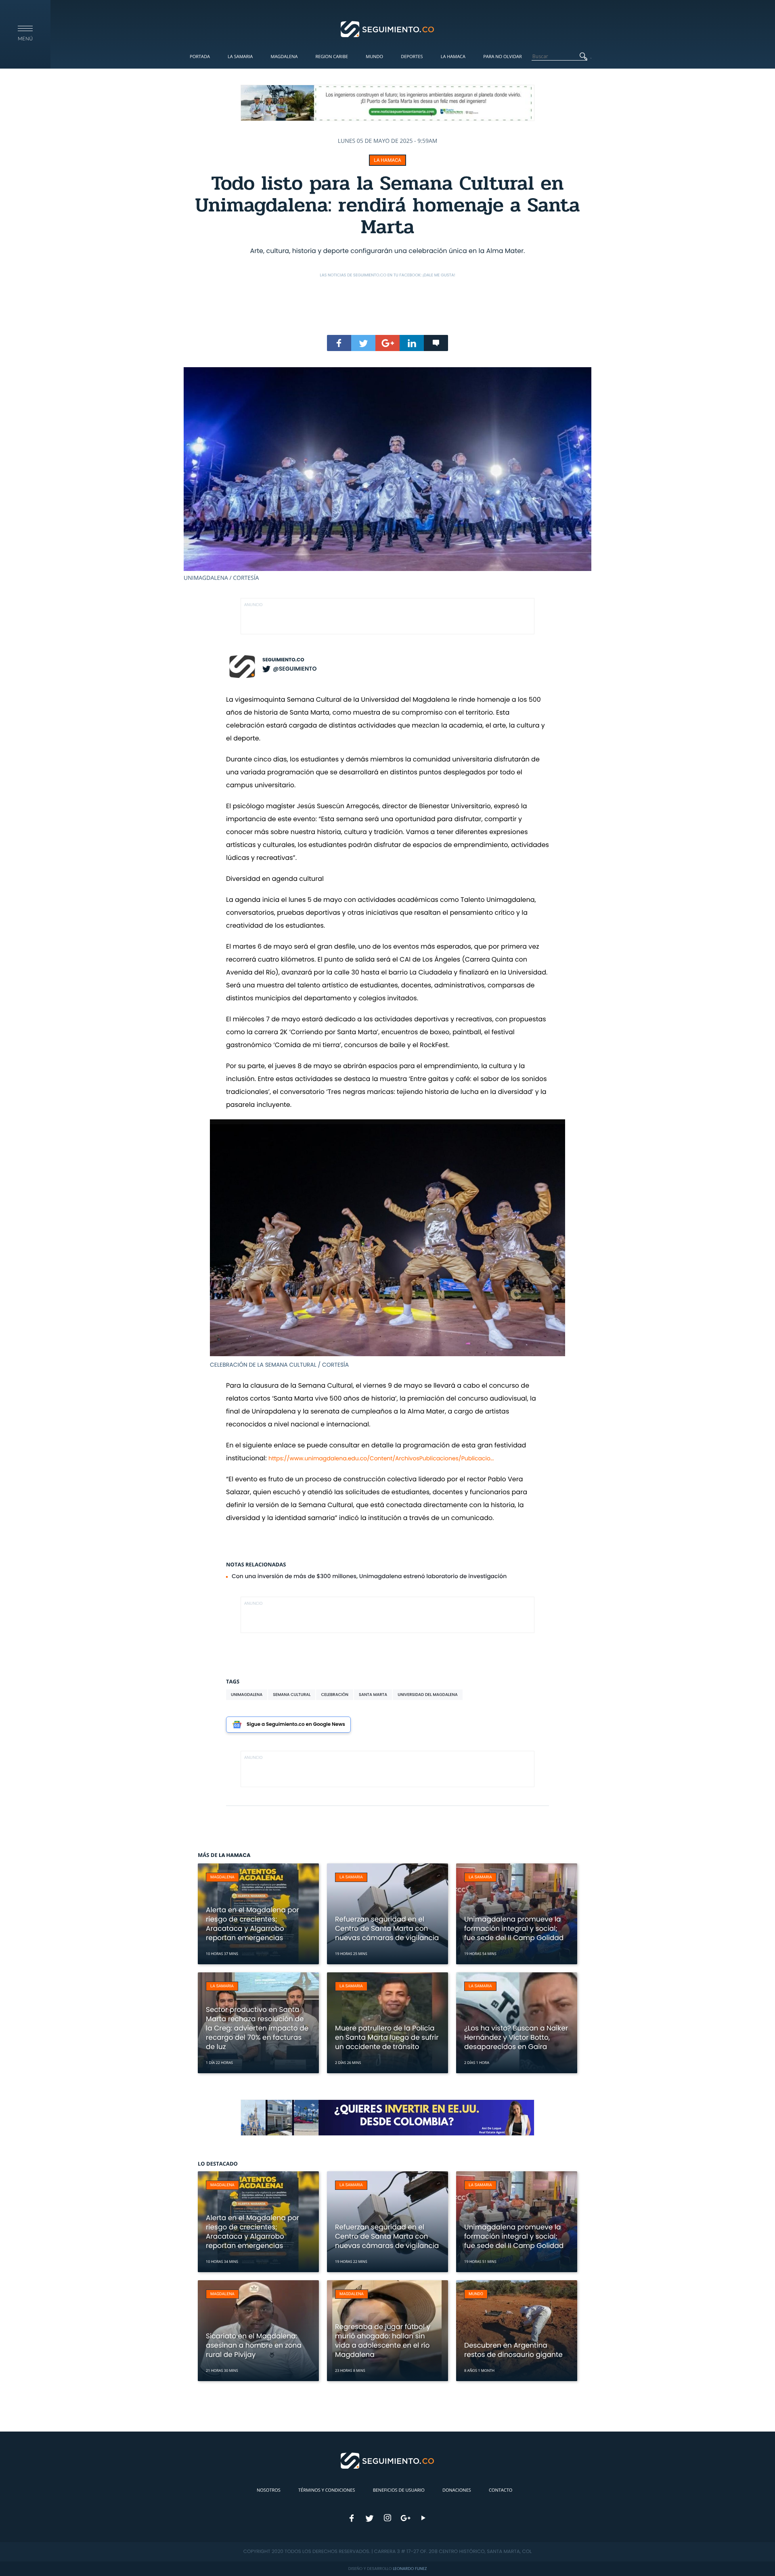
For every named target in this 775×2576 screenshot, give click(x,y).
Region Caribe (332, 57)
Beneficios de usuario (399, 2490)
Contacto (501, 2490)
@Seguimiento (295, 669)
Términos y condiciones (327, 2490)
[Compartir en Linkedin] (412, 343)
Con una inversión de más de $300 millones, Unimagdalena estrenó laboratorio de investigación (369, 1576)
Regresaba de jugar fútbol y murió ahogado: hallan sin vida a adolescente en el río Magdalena (383, 2341)
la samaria (351, 1877)
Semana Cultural (292, 1695)
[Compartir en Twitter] (363, 343)
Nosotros (269, 2490)
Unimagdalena (247, 1695)
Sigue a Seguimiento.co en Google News (296, 1724)
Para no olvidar (503, 57)
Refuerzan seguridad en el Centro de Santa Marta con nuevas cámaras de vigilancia (387, 1928)
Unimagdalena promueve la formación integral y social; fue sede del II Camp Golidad (514, 1928)
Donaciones (457, 2490)
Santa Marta (373, 1695)
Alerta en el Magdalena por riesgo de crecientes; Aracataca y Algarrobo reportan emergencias (252, 1924)
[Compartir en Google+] (387, 343)
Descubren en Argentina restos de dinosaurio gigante (513, 2350)
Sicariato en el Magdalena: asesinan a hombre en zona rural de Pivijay (254, 2345)
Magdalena (284, 57)
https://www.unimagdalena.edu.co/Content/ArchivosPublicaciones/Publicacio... (381, 1458)
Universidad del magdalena (428, 1695)
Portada (200, 57)
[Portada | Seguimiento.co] (388, 29)
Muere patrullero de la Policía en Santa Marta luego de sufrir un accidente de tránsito (387, 2037)
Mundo (374, 57)
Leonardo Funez (410, 2569)
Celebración (335, 1695)
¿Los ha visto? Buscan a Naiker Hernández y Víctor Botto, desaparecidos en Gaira (516, 2037)
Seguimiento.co (283, 660)
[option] (387, 475)
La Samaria (240, 57)
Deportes (412, 57)
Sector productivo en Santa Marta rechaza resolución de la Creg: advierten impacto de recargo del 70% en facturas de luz (257, 2028)
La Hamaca (453, 57)
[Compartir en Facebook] (339, 343)
